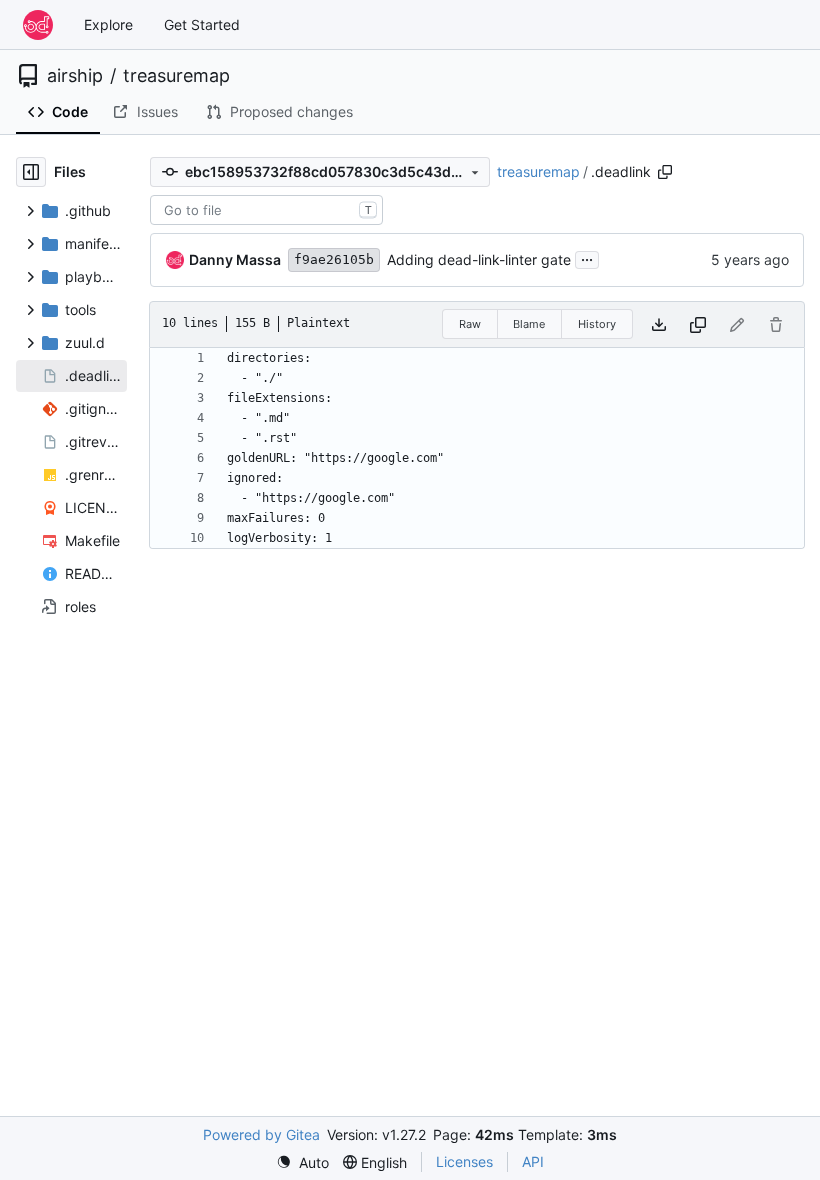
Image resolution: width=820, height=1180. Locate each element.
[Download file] (659, 324)
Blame (529, 324)
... (587, 257)
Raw (470, 324)
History (597, 324)
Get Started (202, 24)
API (533, 1161)
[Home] (38, 25)
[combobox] (266, 210)
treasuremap (176, 76)
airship (75, 76)
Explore (108, 24)
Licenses (464, 1161)
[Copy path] (665, 172)
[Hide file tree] (31, 172)
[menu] (302, 1162)
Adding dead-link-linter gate (479, 259)
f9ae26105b (334, 259)
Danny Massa (235, 259)
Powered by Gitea (261, 1134)
